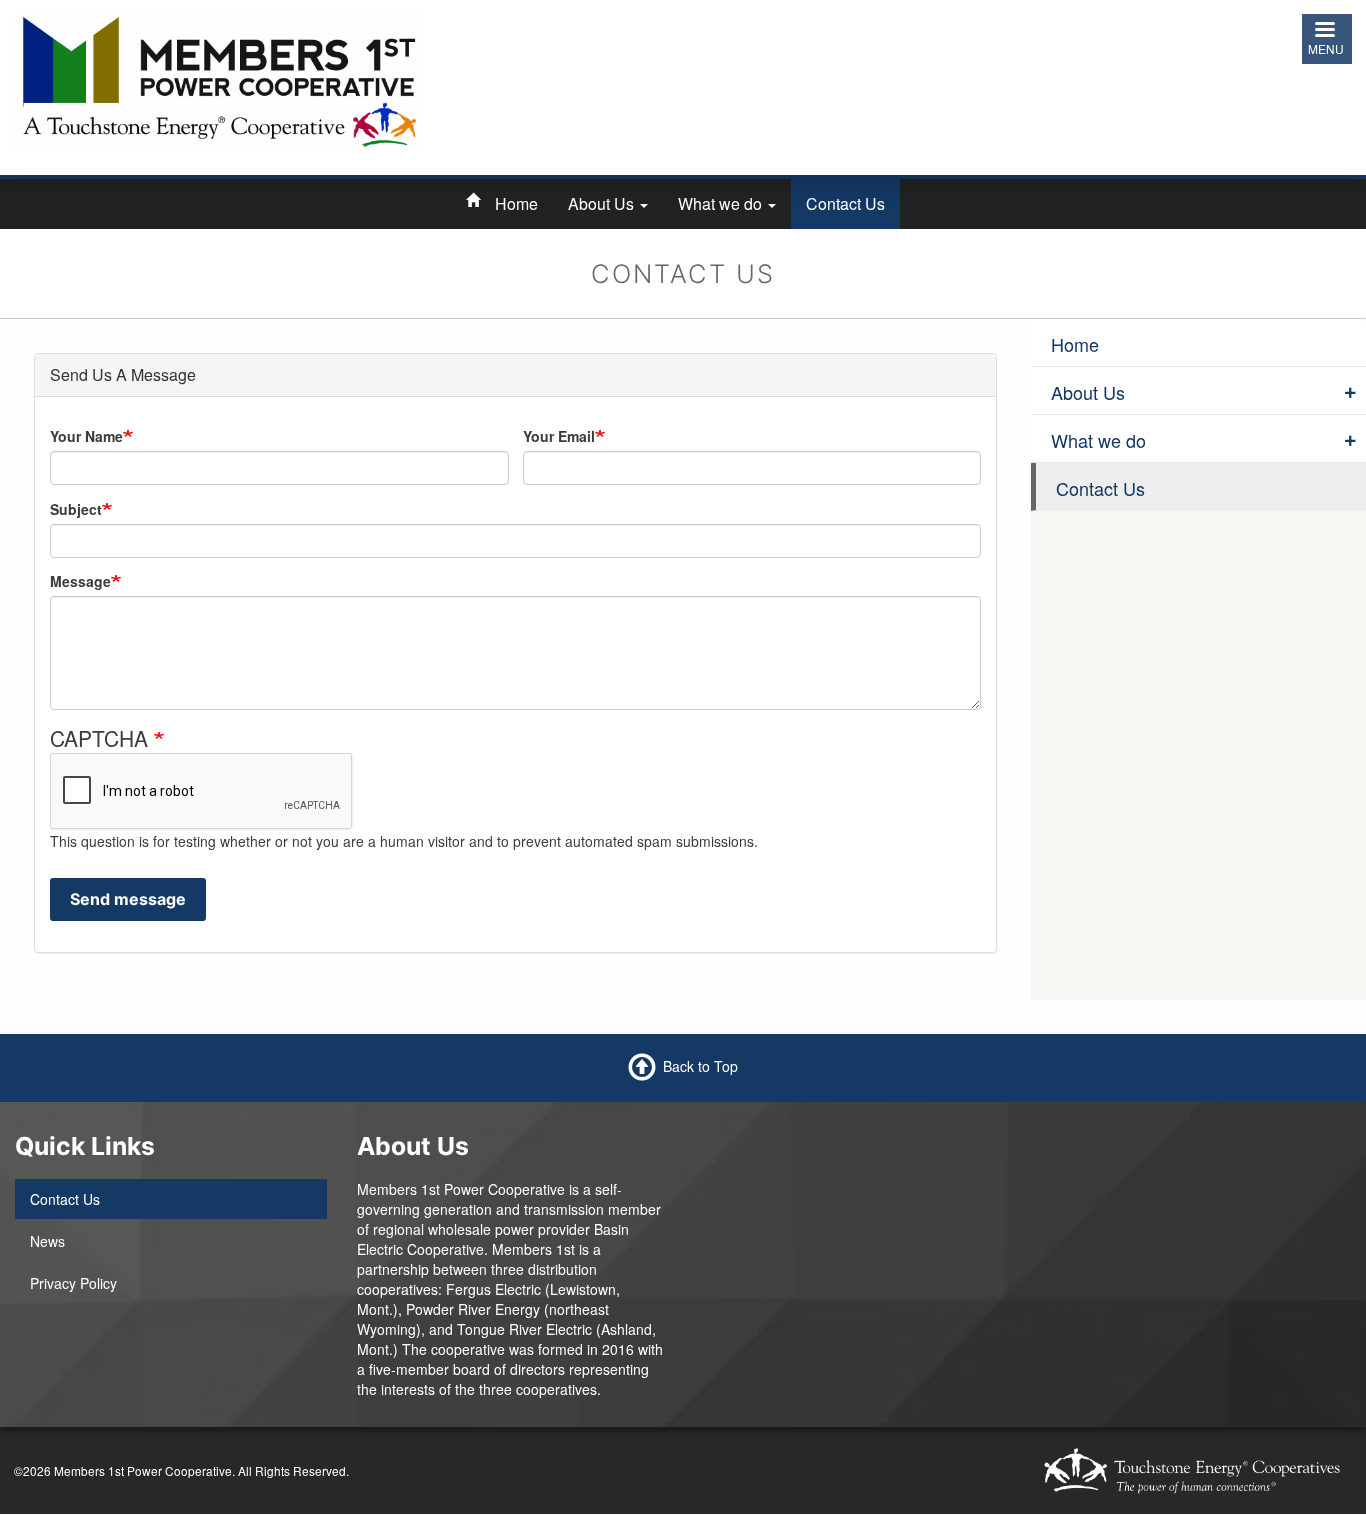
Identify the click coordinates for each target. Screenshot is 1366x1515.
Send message (128, 899)
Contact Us (845, 203)
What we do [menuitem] (1098, 440)
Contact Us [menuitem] (1100, 488)
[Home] (217, 78)
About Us (603, 203)
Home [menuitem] (1075, 344)
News (47, 1241)
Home (516, 203)
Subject (76, 509)
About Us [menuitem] (1088, 392)
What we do (722, 203)
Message (80, 581)
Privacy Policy (73, 1283)
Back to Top (700, 1065)
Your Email (559, 436)
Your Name (86, 436)
